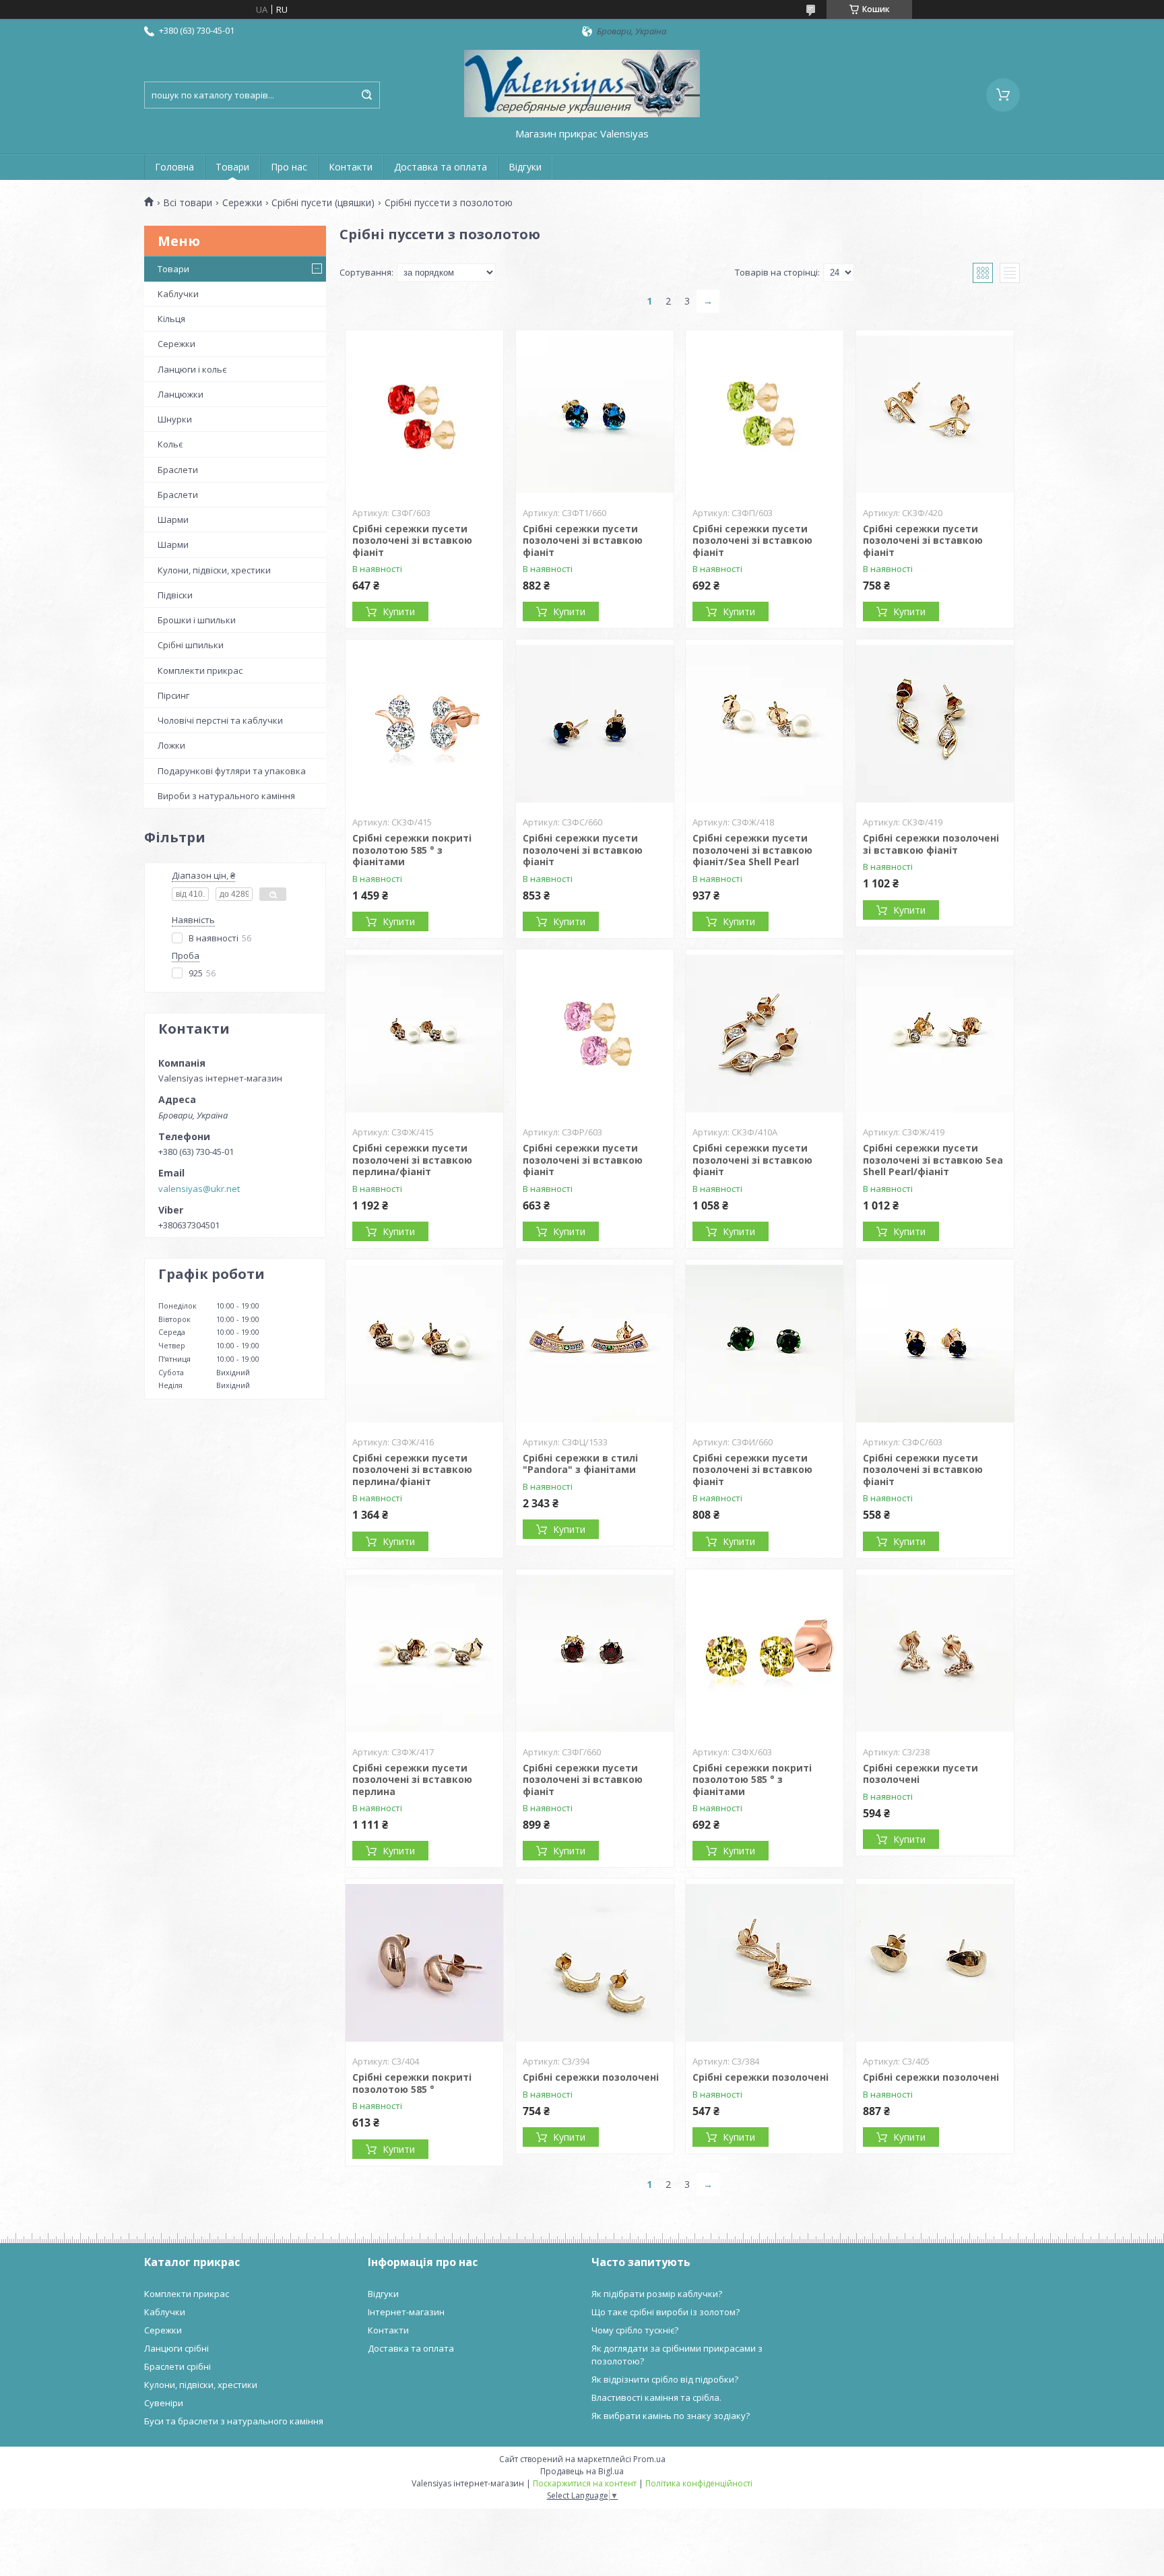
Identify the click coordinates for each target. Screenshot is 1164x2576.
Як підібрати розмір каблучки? (657, 2294)
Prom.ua (649, 2459)
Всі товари (188, 203)
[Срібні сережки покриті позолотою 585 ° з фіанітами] (424, 724)
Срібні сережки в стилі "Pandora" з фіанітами (580, 1464)
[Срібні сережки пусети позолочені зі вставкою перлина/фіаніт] (424, 1034)
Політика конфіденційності (699, 2483)
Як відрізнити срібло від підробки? (665, 2379)
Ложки (171, 745)
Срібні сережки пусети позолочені (920, 1774)
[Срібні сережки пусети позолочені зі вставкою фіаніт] (424, 414)
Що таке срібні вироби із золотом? (666, 2312)
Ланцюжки (181, 394)
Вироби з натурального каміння (226, 796)
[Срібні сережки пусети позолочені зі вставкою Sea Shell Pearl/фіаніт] (935, 1034)
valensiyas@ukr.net (199, 1189)
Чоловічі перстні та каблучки (220, 720)
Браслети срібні (177, 2366)
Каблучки (178, 294)
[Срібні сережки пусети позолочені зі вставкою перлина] (424, 1654)
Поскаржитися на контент (585, 2483)
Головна (174, 167)
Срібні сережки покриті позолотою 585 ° (412, 2083)
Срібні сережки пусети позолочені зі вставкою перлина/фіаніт (412, 1160)
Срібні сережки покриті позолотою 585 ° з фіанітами (412, 850)
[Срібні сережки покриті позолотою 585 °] (424, 1963)
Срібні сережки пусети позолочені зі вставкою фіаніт (412, 540)
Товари (232, 167)
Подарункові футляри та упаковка (232, 771)
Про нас (289, 167)
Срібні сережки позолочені (591, 2077)
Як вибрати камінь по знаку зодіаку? (671, 2416)
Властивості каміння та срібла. (656, 2397)
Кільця (171, 319)
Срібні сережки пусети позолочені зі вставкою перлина (412, 1780)
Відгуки (525, 167)
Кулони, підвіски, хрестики (214, 570)
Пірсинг (173, 695)
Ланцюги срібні (176, 2348)
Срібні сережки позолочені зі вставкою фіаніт (931, 844)
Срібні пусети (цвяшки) (323, 203)
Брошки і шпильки (197, 620)
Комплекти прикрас (200, 670)
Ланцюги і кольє (192, 369)
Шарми (173, 520)
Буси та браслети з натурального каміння (234, 2421)
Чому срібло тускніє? (635, 2330)
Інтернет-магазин (406, 2312)
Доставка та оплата (441, 167)
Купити (399, 611)
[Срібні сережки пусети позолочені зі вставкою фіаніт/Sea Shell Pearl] (765, 724)
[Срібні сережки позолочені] (595, 1963)
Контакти (351, 167)
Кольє (170, 444)
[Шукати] (366, 95)
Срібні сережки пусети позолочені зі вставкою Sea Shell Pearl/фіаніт (933, 1160)
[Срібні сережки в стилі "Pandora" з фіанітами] (595, 1344)
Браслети (178, 470)
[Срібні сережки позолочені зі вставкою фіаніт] (935, 724)
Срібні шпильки (191, 645)
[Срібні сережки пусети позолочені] (935, 1654)
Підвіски (175, 595)
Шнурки (175, 419)
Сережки (242, 203)
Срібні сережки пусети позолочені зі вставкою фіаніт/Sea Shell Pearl (752, 850)
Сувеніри (164, 2403)
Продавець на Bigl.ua (582, 2471)
